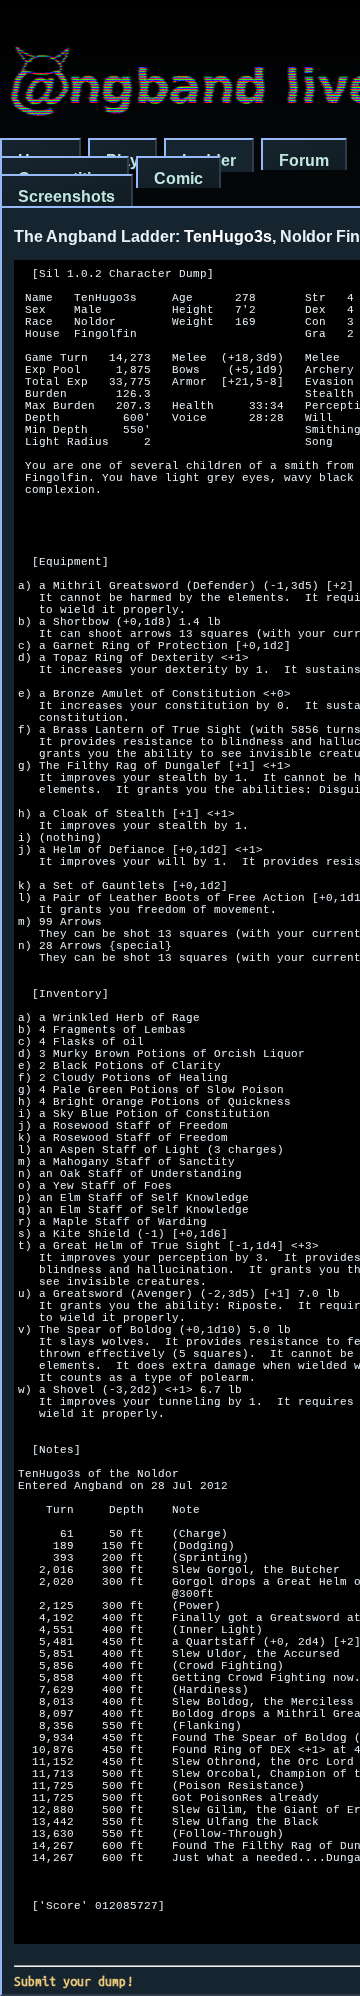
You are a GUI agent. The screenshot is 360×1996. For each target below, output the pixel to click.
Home (40, 160)
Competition (64, 178)
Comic (178, 178)
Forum (304, 160)
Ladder (209, 160)
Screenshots (66, 196)
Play (122, 160)
